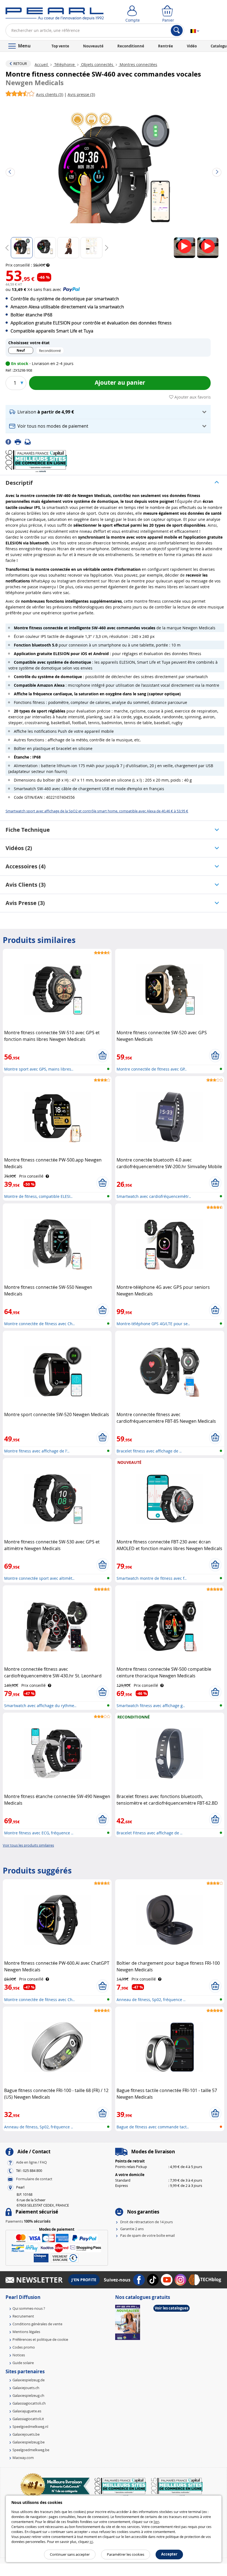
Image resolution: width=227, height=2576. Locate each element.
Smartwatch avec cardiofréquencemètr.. (154, 1196)
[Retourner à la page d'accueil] (55, 15)
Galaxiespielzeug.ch (28, 2395)
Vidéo (192, 46)
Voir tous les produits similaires (28, 1845)
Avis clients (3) (26, 885)
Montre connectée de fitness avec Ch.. (39, 1324)
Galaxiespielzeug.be (29, 2442)
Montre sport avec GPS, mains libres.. (39, 1069)
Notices (19, 2355)
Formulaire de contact (34, 2179)
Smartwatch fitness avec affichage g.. (151, 1706)
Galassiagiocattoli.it (28, 2419)
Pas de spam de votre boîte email (147, 2235)
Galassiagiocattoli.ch (29, 2403)
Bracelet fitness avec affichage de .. (149, 1451)
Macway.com (23, 2458)
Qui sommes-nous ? (29, 2308)
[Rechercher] (177, 31)
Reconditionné (131, 46)
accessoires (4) (26, 866)
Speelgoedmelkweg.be (31, 2450)
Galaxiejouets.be (26, 2434)
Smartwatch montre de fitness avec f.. (152, 1578)
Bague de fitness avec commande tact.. (153, 2127)
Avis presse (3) (25, 903)
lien (156, 2522)
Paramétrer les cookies (126, 2554)
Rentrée (166, 46)
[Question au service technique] (29, 441)
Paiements (28, 2221)
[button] (108, 412)
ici (91, 2542)
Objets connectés (97, 64)
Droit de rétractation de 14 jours (146, 2222)
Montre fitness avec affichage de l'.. (37, 1451)
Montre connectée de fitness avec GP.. (152, 1069)
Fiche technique (28, 830)
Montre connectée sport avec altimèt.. (39, 1578)
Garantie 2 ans (132, 2229)
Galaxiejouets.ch (26, 2388)
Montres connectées (138, 64)
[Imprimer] (20, 441)
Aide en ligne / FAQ (31, 2162)
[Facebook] (10, 441)
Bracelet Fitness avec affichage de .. (149, 1833)
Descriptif (19, 483)
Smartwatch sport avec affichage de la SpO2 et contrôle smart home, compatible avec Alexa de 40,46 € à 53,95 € (97, 811)
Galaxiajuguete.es (27, 2411)
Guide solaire (23, 2363)
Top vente (60, 46)
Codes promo (24, 2347)
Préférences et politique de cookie (40, 2339)
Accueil (42, 64)
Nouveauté (93, 46)
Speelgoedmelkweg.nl (30, 2427)
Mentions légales (26, 2332)
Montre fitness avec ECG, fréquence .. (39, 1833)
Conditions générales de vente (37, 2324)
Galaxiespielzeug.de (29, 2380)
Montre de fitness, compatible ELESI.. (38, 1196)
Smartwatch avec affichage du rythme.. (40, 1706)
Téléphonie (65, 64)
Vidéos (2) (19, 848)
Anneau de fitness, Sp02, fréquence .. (151, 2000)
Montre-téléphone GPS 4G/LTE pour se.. (153, 1324)
